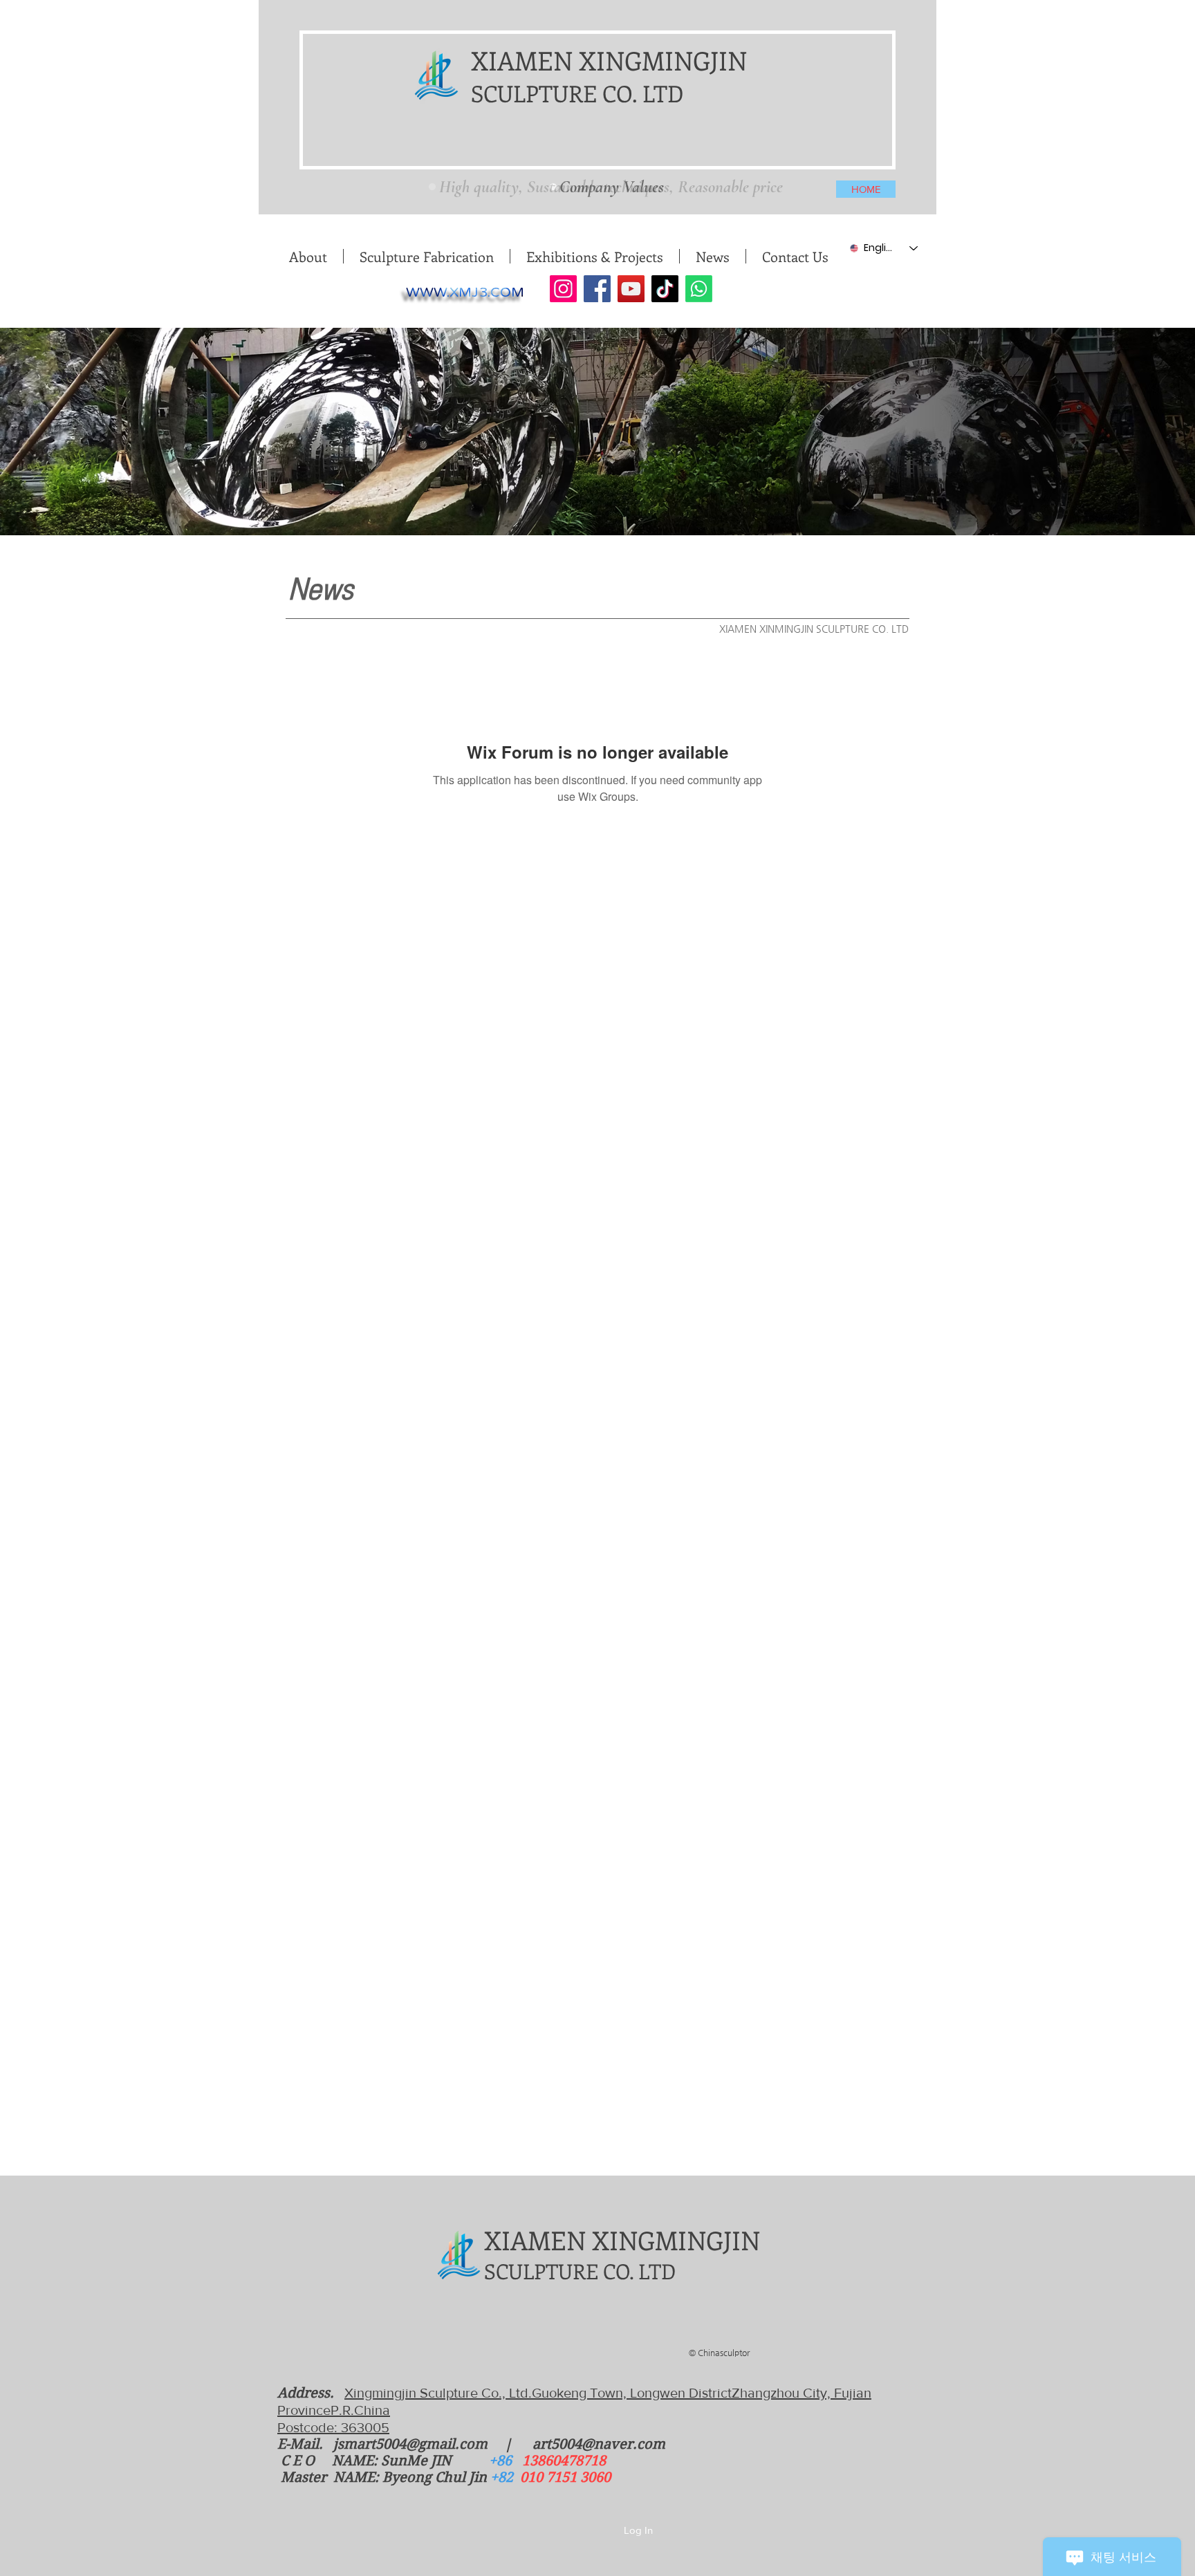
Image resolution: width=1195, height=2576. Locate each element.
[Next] (785, 183)
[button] (426, 256)
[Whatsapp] (699, 289)
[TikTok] (665, 289)
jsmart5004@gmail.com (410, 2444)
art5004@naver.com (599, 2444)
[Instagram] (563, 289)
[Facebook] (597, 289)
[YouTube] (631, 289)
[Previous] (427, 183)
